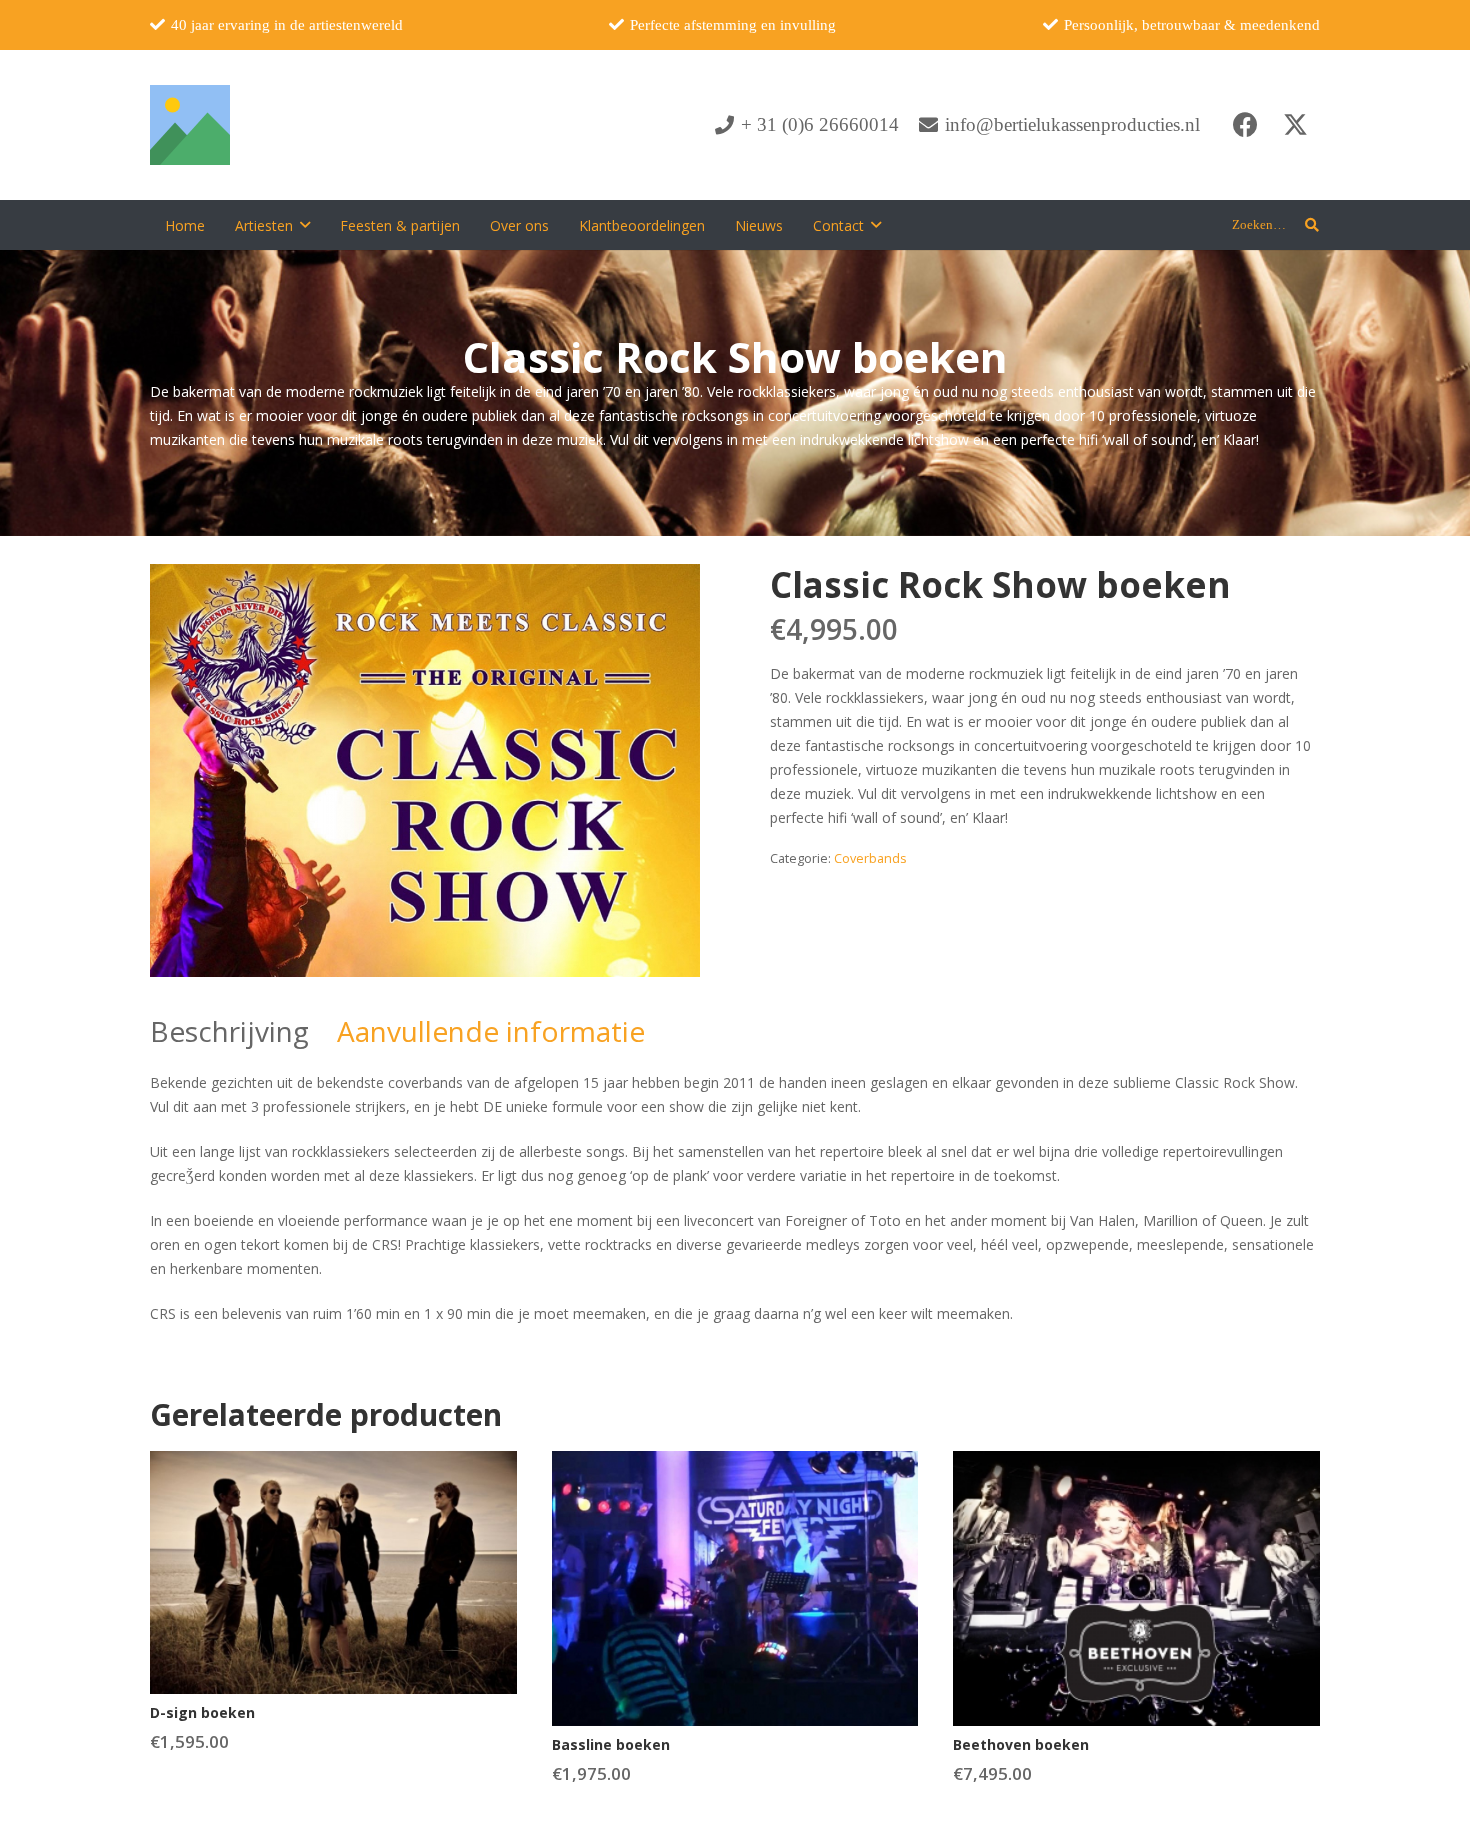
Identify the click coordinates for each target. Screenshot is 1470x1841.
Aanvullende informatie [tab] (491, 1031)
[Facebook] (1245, 125)
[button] (305, 225)
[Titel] (190, 125)
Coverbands (870, 858)
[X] (1295, 125)
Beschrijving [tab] (229, 1031)
